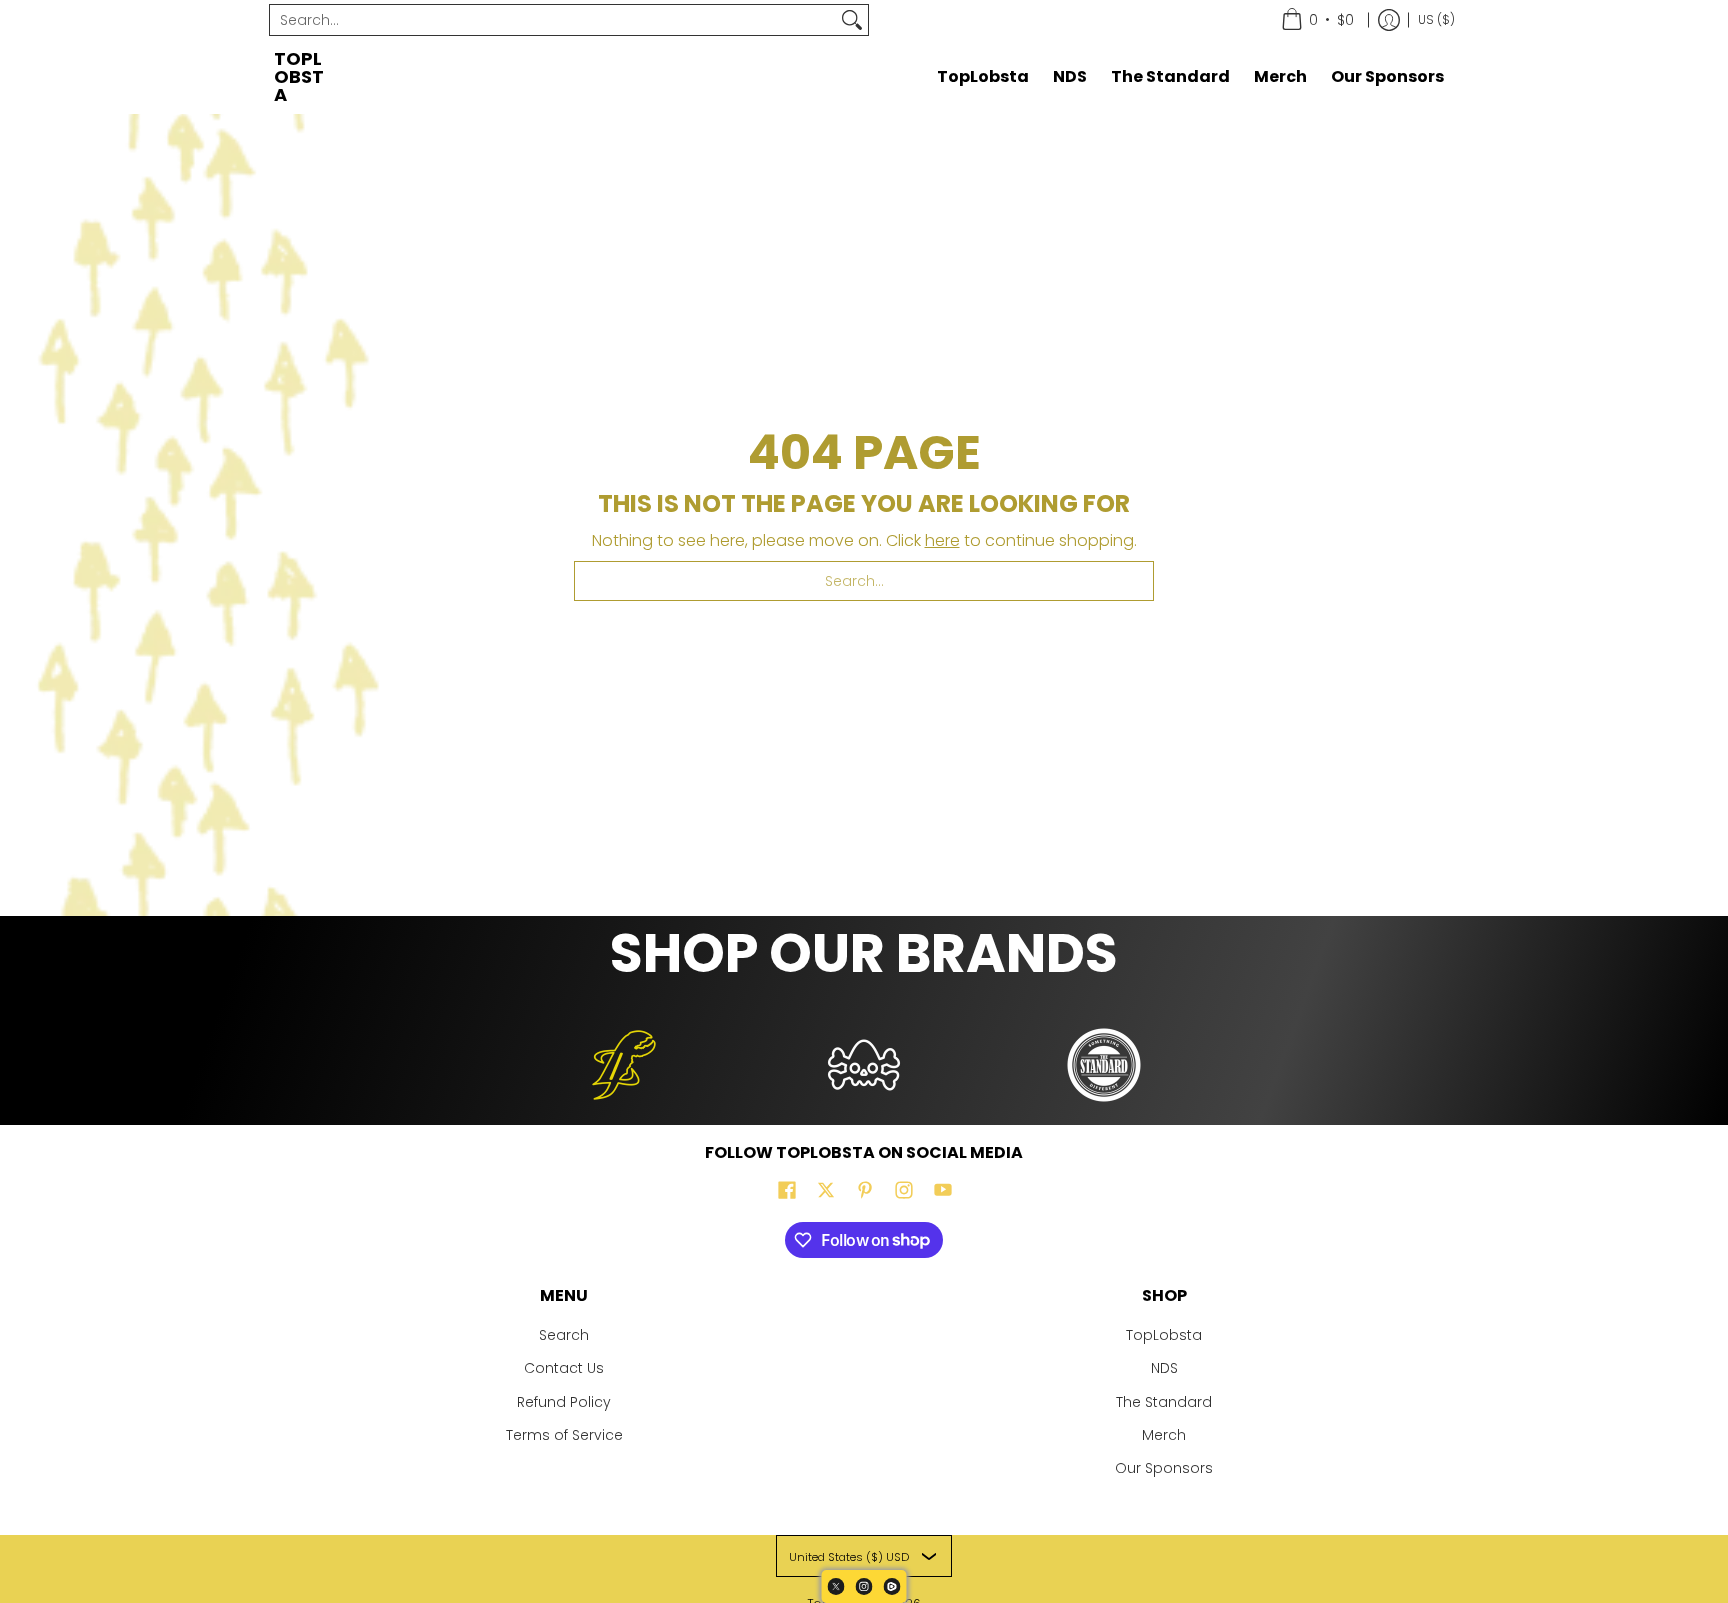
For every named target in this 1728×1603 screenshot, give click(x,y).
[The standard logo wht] (1104, 1065)
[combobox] (553, 20)
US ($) (1436, 19)
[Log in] (1389, 20)
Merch (1164, 1435)
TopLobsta (299, 76)
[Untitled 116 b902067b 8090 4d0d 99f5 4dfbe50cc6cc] (624, 1065)
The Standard (1164, 1402)
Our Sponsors (1164, 1468)
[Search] (852, 20)
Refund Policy (564, 1402)
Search (564, 1335)
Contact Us (564, 1368)
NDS (1164, 1368)
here (942, 540)
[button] (787, 1190)
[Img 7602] (864, 1065)
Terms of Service (564, 1435)
